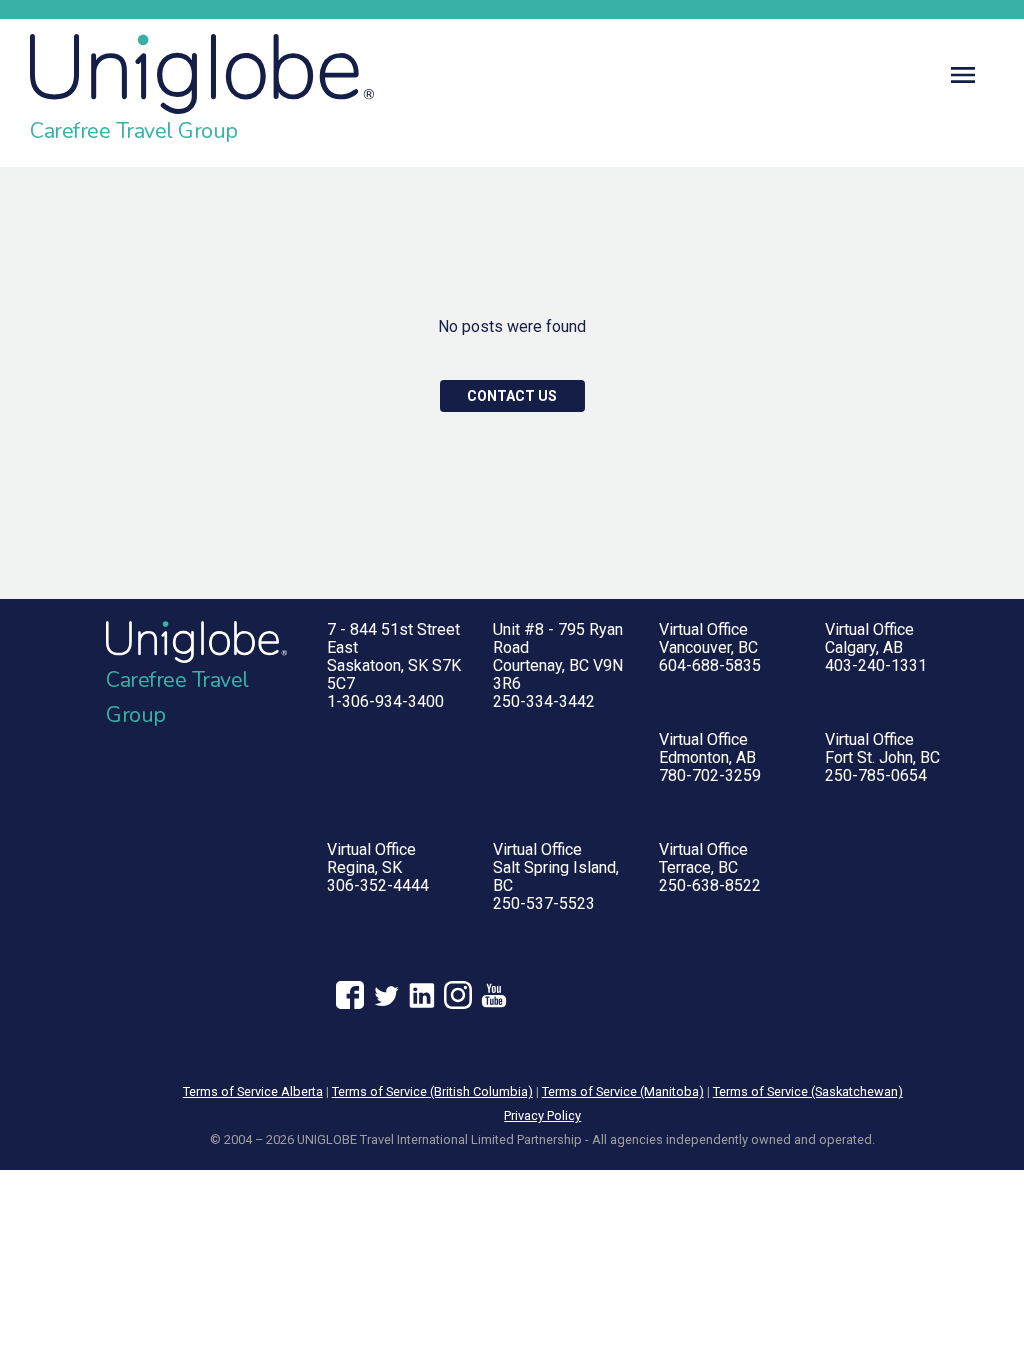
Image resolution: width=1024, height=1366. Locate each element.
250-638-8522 (710, 885)
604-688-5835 (710, 665)
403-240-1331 (876, 665)
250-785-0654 (876, 775)
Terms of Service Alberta (253, 1091)
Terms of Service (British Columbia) (432, 1091)
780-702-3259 (710, 775)
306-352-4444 (378, 885)
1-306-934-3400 (385, 701)
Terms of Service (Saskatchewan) (808, 1091)
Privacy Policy (542, 1115)
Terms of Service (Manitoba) (623, 1091)
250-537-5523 (544, 903)
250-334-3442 (544, 701)
